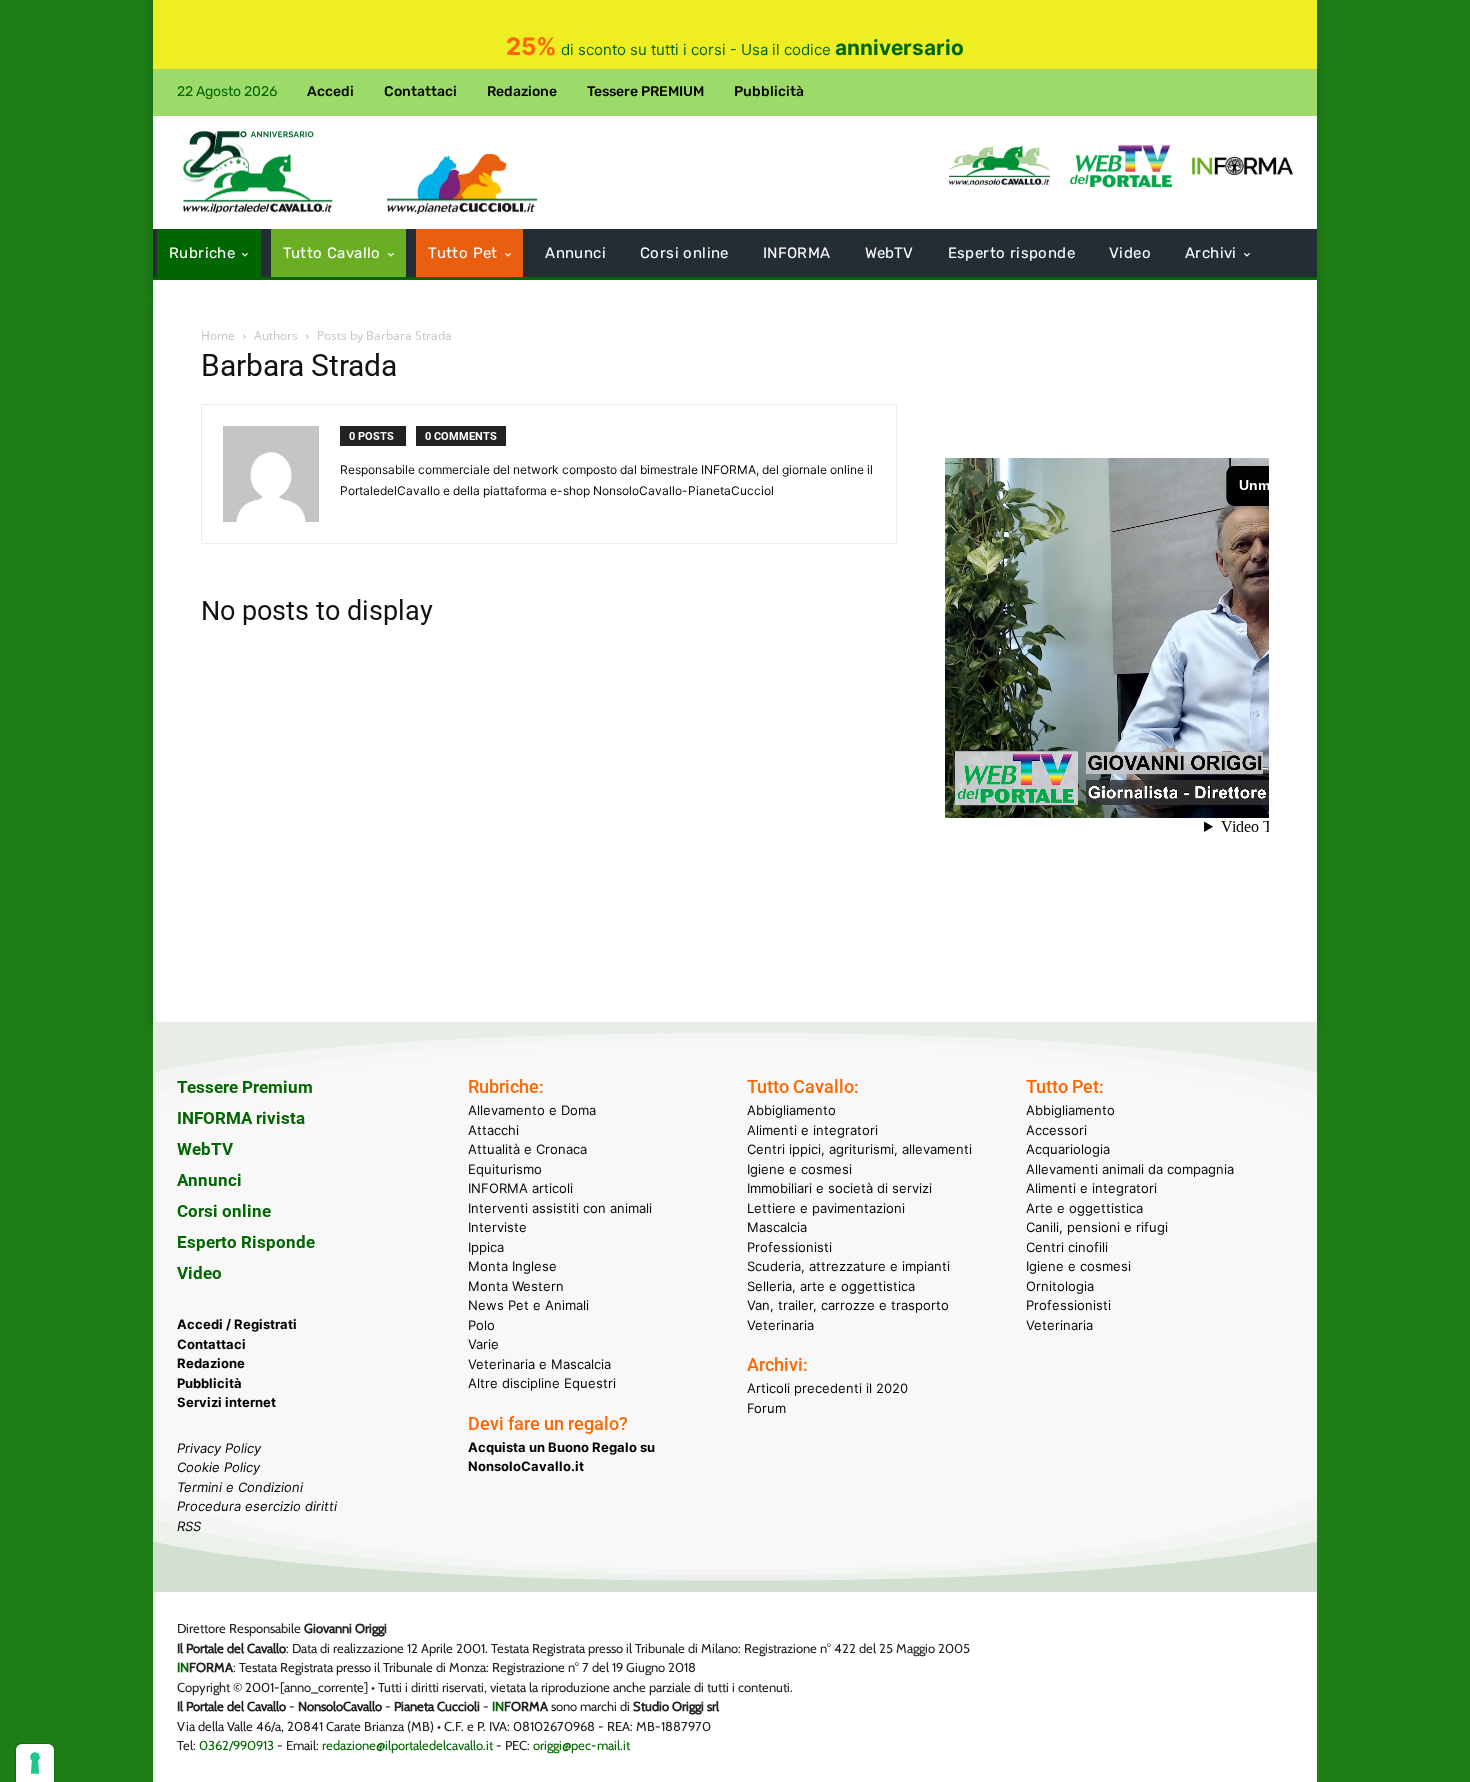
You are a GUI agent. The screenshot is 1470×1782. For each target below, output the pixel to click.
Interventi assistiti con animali (560, 1208)
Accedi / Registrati (237, 1324)
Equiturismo (505, 1169)
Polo (481, 1325)
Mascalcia (777, 1227)
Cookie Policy (218, 1467)
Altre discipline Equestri (542, 1383)
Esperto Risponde (246, 1242)
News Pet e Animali (528, 1305)
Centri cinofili (1067, 1247)
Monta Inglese (512, 1266)
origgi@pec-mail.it (581, 1745)
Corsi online (224, 1211)
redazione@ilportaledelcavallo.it (407, 1745)
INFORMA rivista (241, 1118)
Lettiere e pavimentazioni (826, 1208)
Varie (483, 1344)
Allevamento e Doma (532, 1110)
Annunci (209, 1180)
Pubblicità (209, 1383)
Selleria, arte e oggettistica (831, 1286)
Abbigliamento (791, 1110)
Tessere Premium (245, 1087)
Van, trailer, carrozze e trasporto (848, 1305)
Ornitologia (1060, 1286)
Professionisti (789, 1247)
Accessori (1056, 1130)
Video (199, 1273)
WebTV (205, 1149)
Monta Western (516, 1286)
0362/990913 (236, 1745)
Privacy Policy (219, 1448)
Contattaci (211, 1344)
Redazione (211, 1363)
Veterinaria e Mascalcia (539, 1364)
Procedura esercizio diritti (257, 1506)
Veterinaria (780, 1325)
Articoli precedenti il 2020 (827, 1388)
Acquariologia (1068, 1149)
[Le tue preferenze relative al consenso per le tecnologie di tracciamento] (35, 1763)
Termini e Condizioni (240, 1487)
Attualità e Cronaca (527, 1149)
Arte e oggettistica (1084, 1208)
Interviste (497, 1227)
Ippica (486, 1247)
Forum (766, 1408)
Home (218, 335)
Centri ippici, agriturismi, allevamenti (859, 1149)
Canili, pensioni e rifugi (1097, 1227)
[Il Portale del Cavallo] (258, 172)
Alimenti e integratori (812, 1130)
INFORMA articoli (520, 1188)
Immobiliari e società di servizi (839, 1188)
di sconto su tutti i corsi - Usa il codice (735, 49)
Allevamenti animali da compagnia (1130, 1169)
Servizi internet (226, 1402)
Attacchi (493, 1130)
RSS (189, 1526)
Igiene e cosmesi (799, 1169)
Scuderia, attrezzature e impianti (848, 1266)
